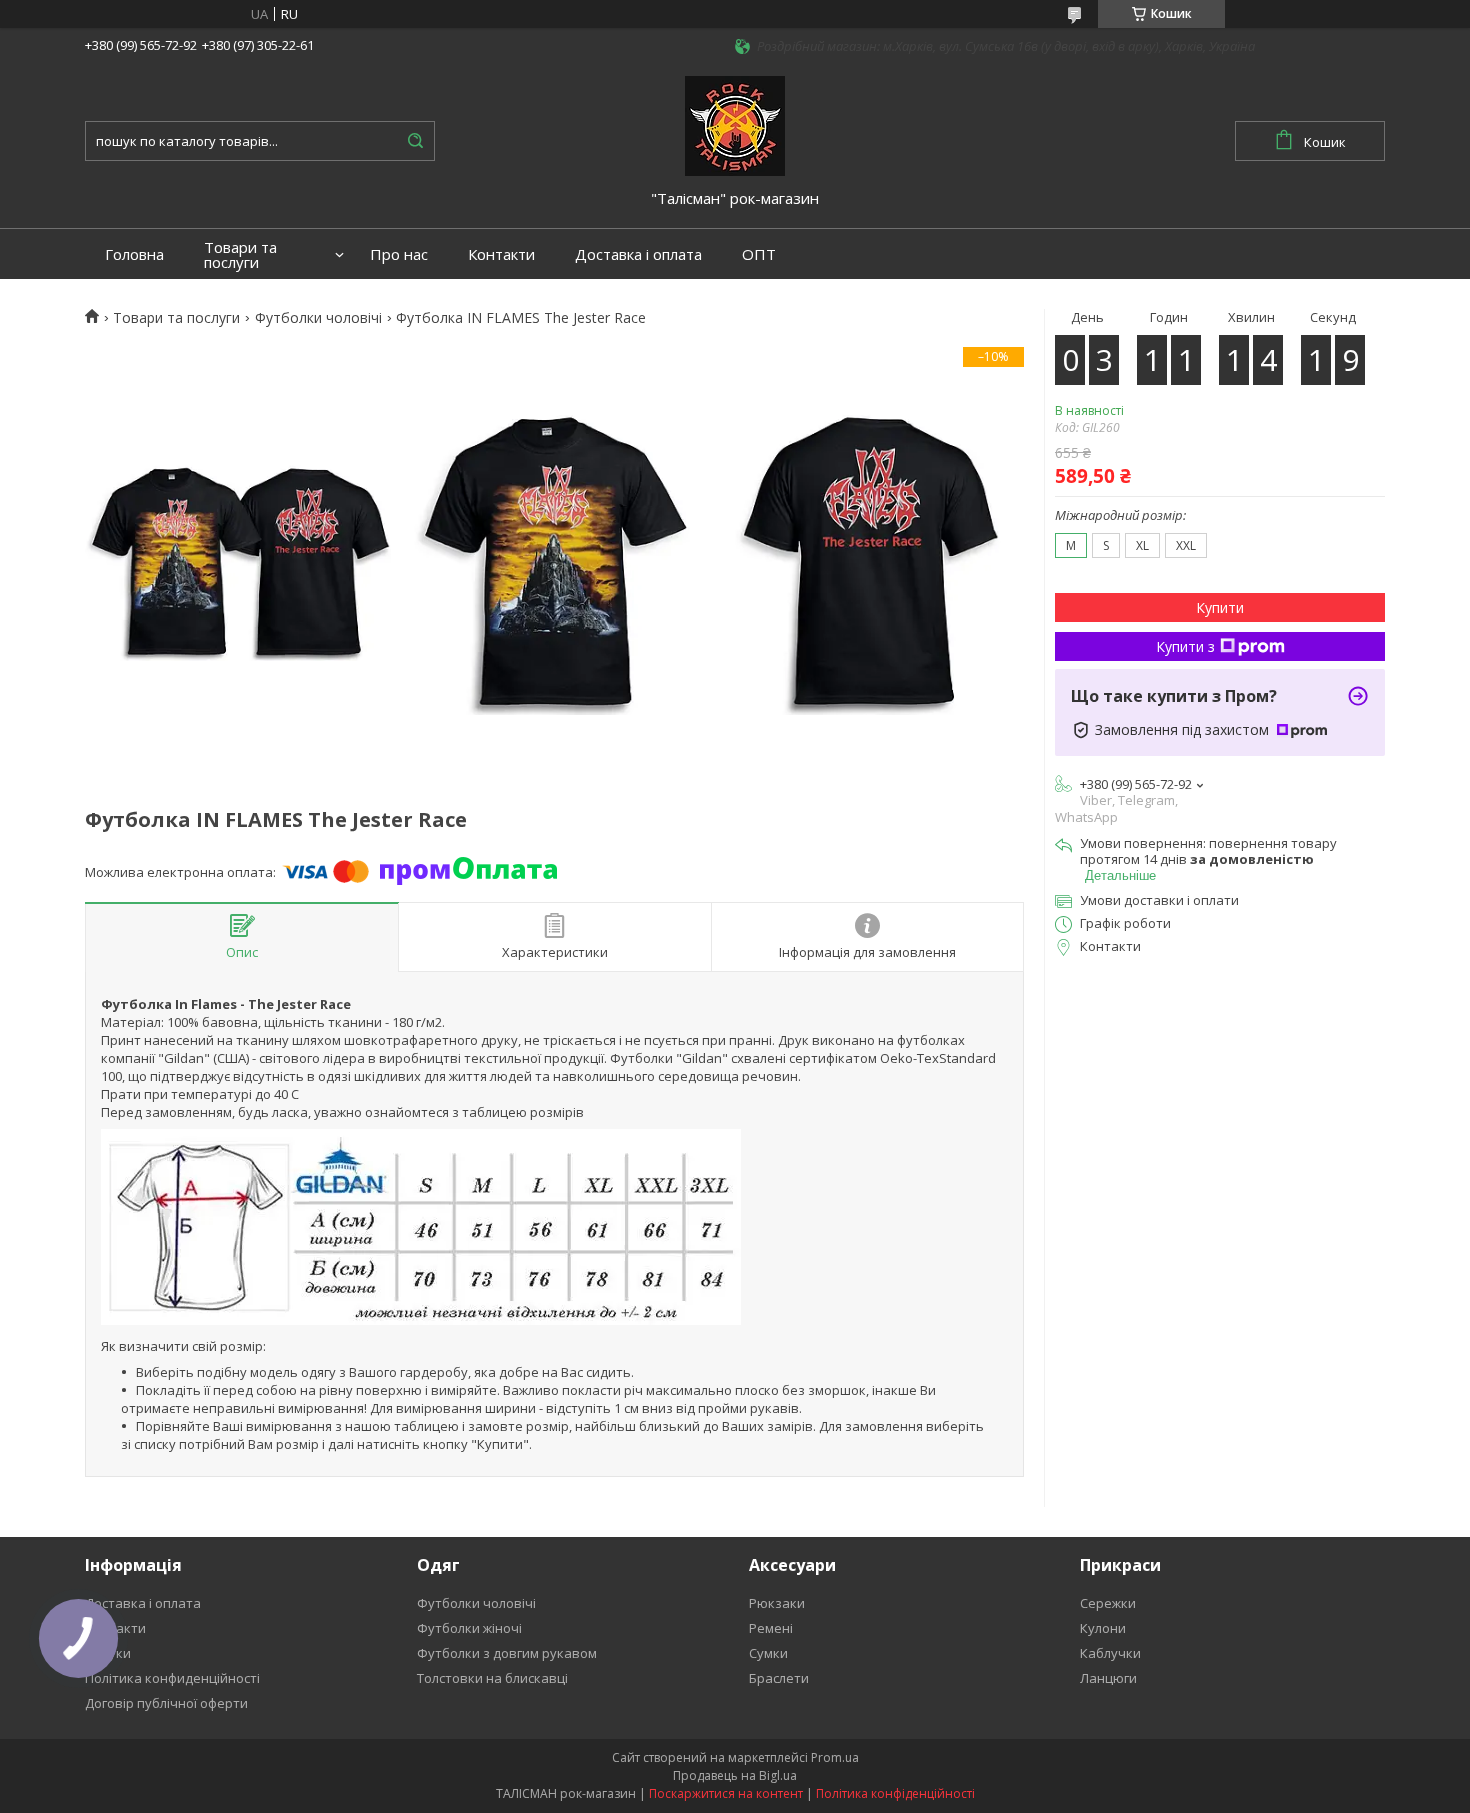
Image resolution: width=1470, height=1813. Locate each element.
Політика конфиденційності (172, 1678)
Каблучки (1110, 1653)
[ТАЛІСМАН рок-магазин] (735, 124)
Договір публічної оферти (166, 1703)
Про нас (399, 254)
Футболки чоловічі (318, 318)
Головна (134, 254)
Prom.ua (835, 1757)
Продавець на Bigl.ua (735, 1775)
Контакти (501, 254)
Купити (1220, 607)
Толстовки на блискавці (492, 1678)
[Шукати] (415, 141)
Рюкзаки (777, 1603)
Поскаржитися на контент (726, 1793)
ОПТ (759, 254)
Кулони (1103, 1628)
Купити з (1185, 646)
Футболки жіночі (469, 1628)
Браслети (779, 1678)
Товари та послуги (240, 255)
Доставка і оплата (638, 254)
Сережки (1108, 1603)
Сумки (768, 1653)
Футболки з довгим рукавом (507, 1653)
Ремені (771, 1628)
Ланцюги (1108, 1678)
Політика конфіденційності (895, 1793)
